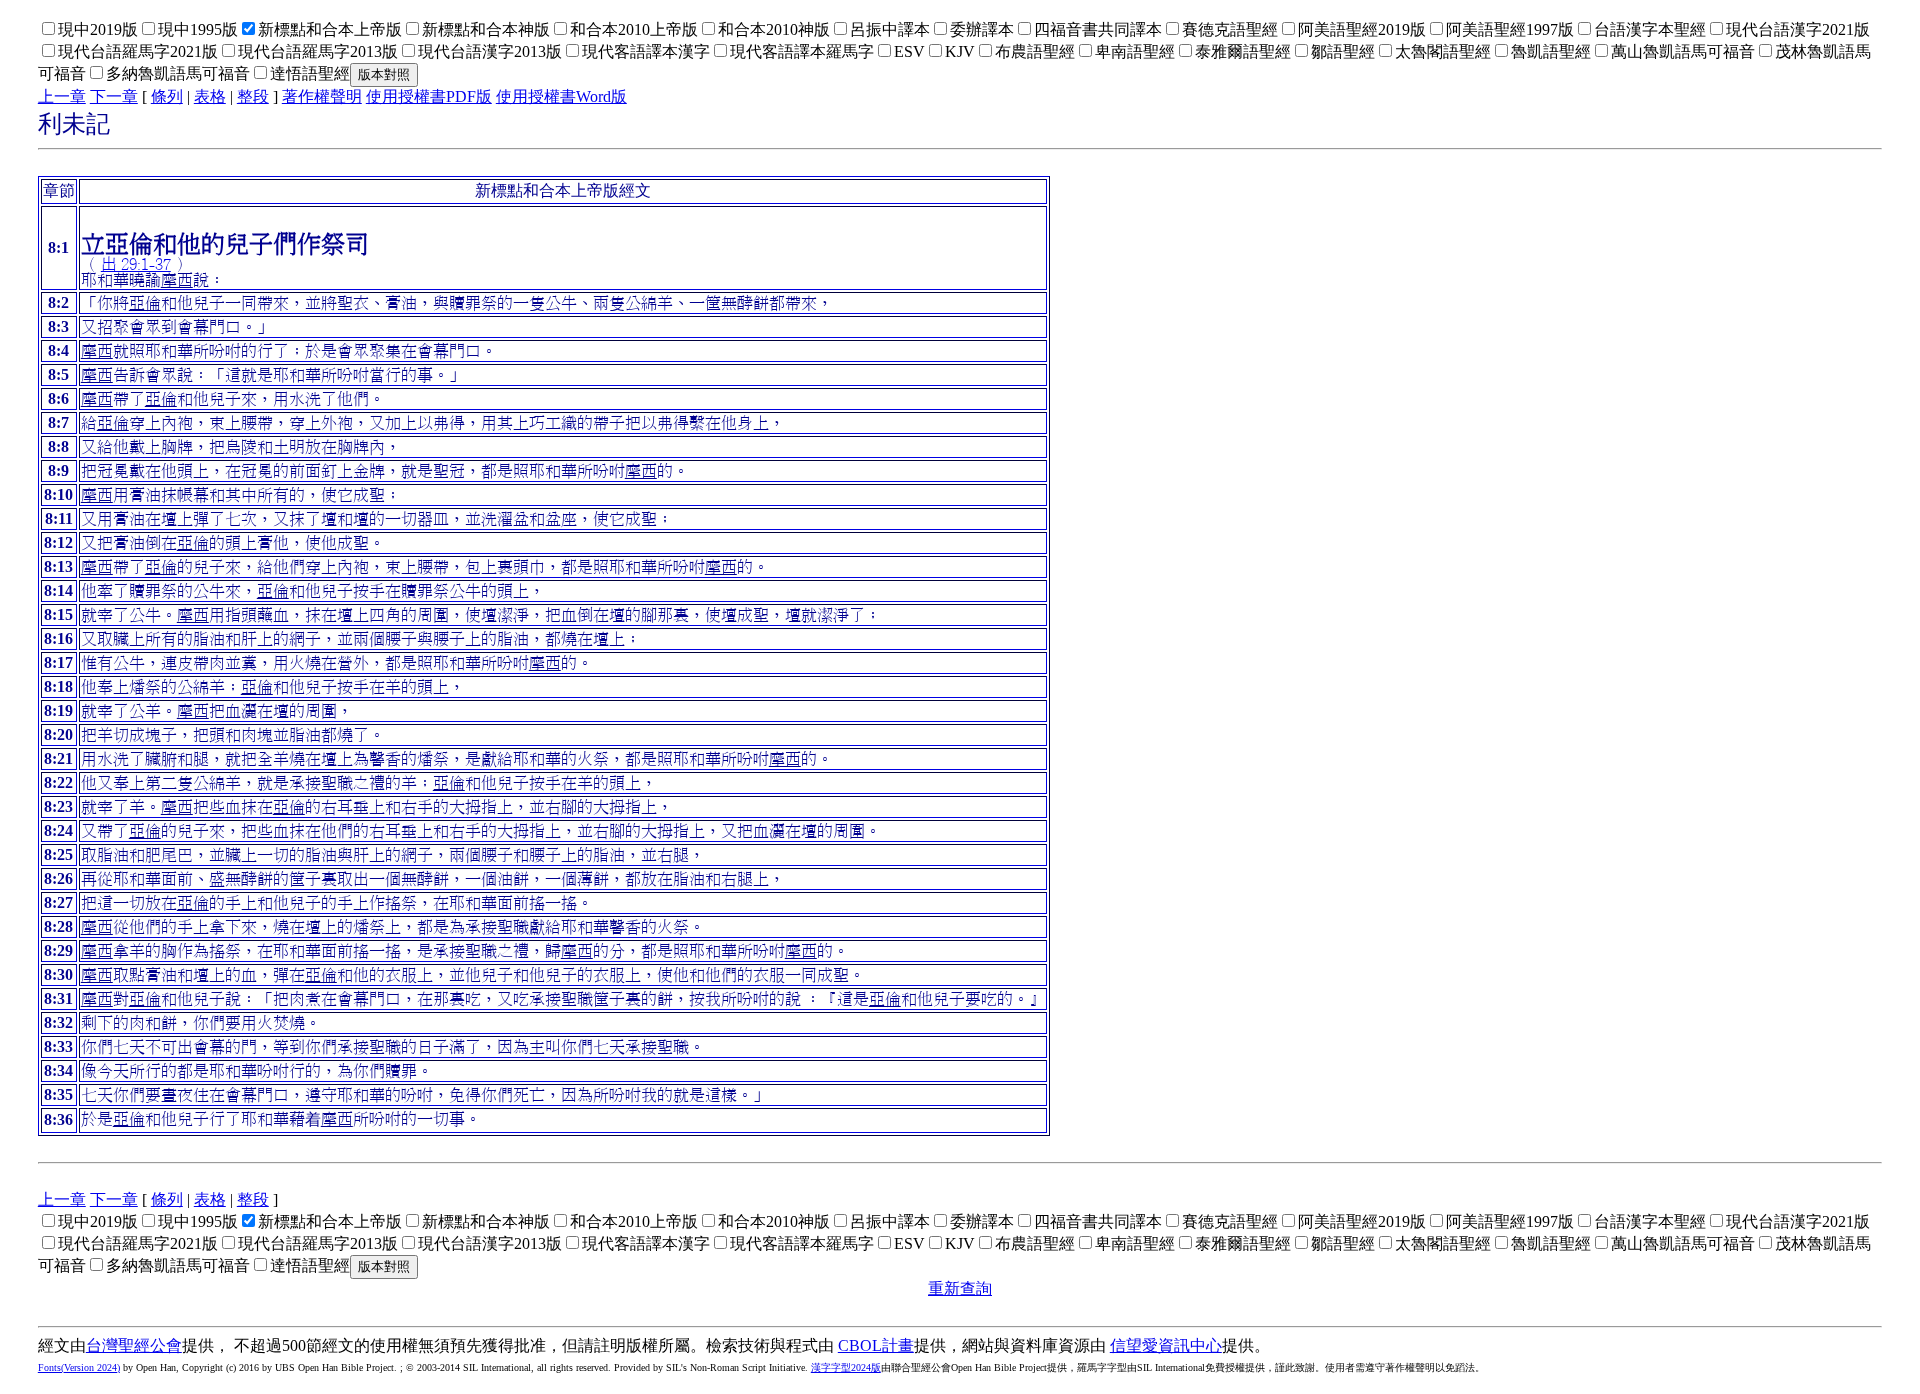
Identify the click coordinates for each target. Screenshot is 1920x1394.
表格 (210, 96)
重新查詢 (960, 1288)
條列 (167, 96)
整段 (253, 96)
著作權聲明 (322, 96)
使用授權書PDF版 (429, 96)
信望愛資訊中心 (1166, 1345)
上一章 (62, 96)
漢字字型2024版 (846, 1367)
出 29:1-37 (136, 264)
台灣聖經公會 (134, 1345)
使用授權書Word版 (561, 96)
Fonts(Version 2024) (79, 1367)
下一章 (114, 96)
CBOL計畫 (876, 1345)
